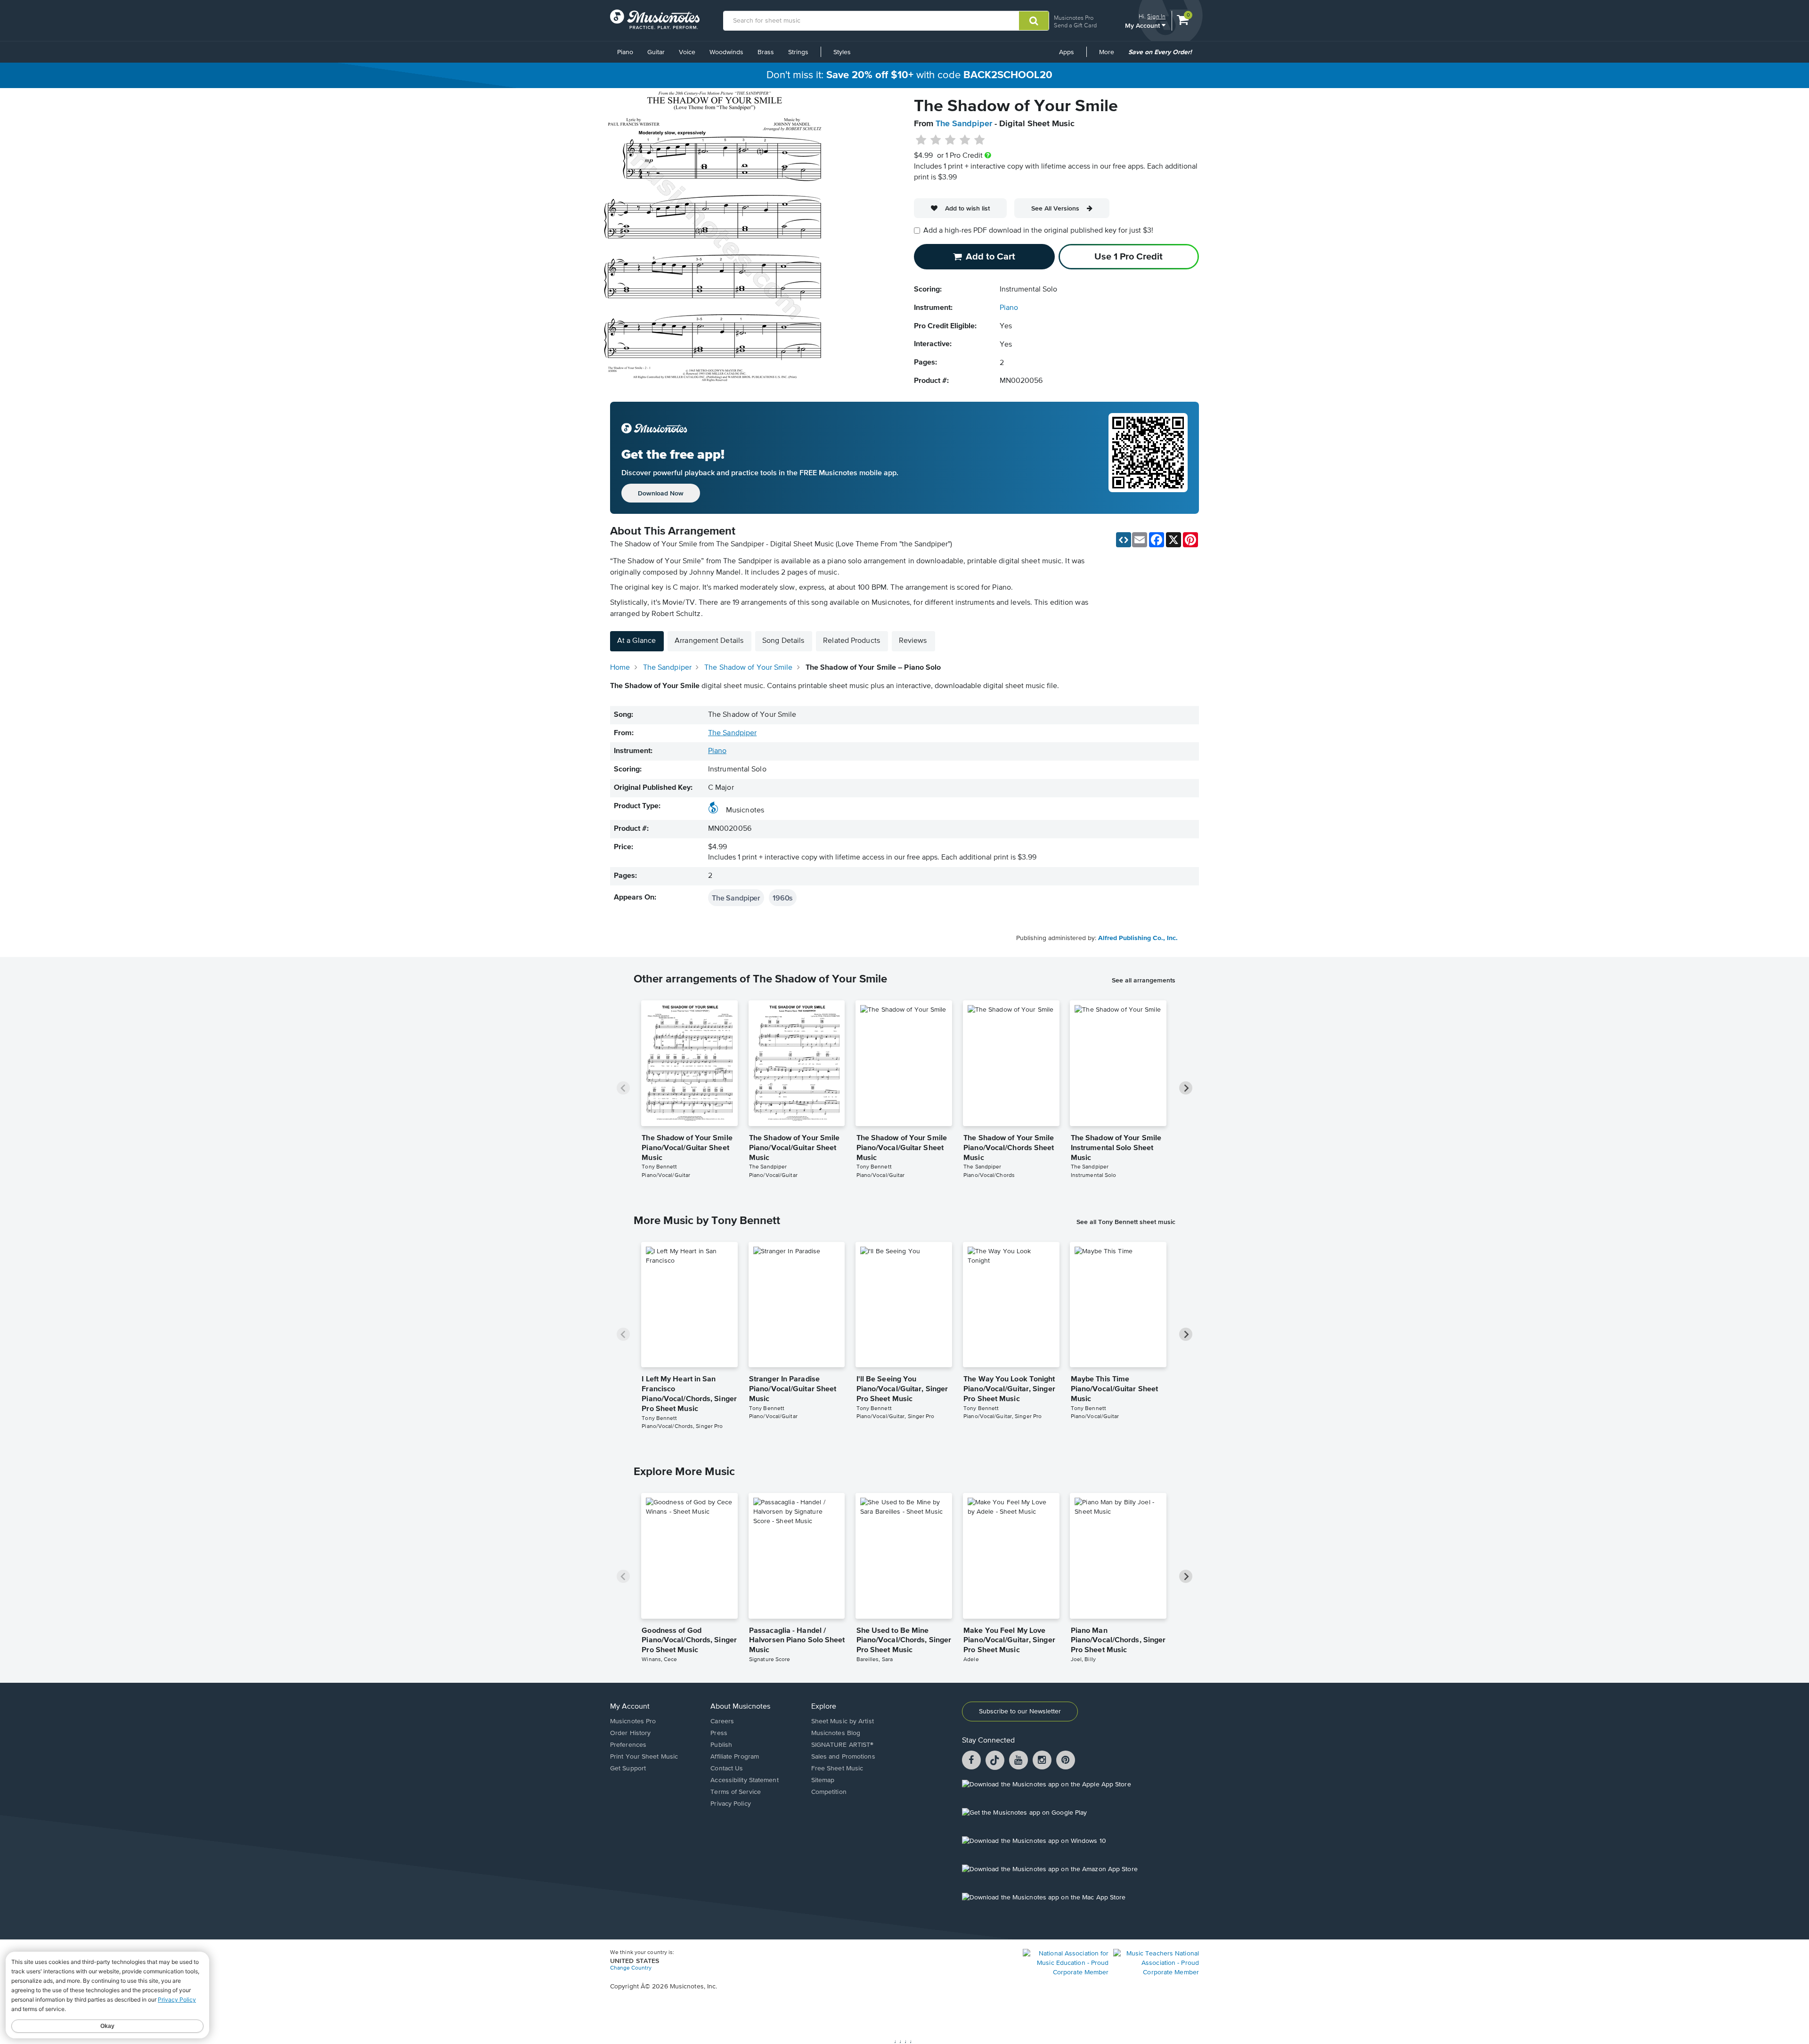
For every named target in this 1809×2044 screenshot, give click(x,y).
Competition (829, 1792)
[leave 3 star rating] (950, 140)
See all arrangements (1144, 980)
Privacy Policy (730, 1804)
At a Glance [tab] (636, 641)
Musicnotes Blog (836, 1733)
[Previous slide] (623, 1088)
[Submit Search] (1034, 21)
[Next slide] (1186, 1088)
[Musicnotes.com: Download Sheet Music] (655, 19)
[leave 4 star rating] (965, 140)
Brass (766, 52)
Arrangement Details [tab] (709, 641)
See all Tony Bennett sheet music (1126, 1222)
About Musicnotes (740, 1707)
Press (719, 1733)
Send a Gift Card (1075, 25)
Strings (798, 52)
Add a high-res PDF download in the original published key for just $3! (1038, 231)
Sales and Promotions (843, 1757)
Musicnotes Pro (1074, 18)
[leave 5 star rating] (979, 140)
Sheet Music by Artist (843, 1721)
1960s (783, 898)
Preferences (628, 1745)
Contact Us (727, 1768)
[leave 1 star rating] (921, 140)
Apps (1067, 52)
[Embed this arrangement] (1124, 540)
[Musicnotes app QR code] (1148, 458)
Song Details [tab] (783, 641)
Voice (687, 52)
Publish (721, 1745)
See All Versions (1055, 208)
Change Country (631, 1968)
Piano (625, 52)
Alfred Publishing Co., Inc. (1138, 938)
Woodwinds (726, 52)
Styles (842, 52)
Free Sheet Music (837, 1768)
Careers (722, 1721)
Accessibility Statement (744, 1780)
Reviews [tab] (913, 641)
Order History (630, 1733)
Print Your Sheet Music (644, 1757)
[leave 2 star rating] (936, 140)
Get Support (628, 1768)
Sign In (1156, 16)
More (1110, 56)
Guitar (656, 52)
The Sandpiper (964, 124)
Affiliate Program (735, 1757)
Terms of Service (736, 1792)
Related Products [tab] (852, 641)
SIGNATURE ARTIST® (843, 1745)
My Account (1143, 25)
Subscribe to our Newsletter (1020, 1711)
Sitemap (823, 1780)
